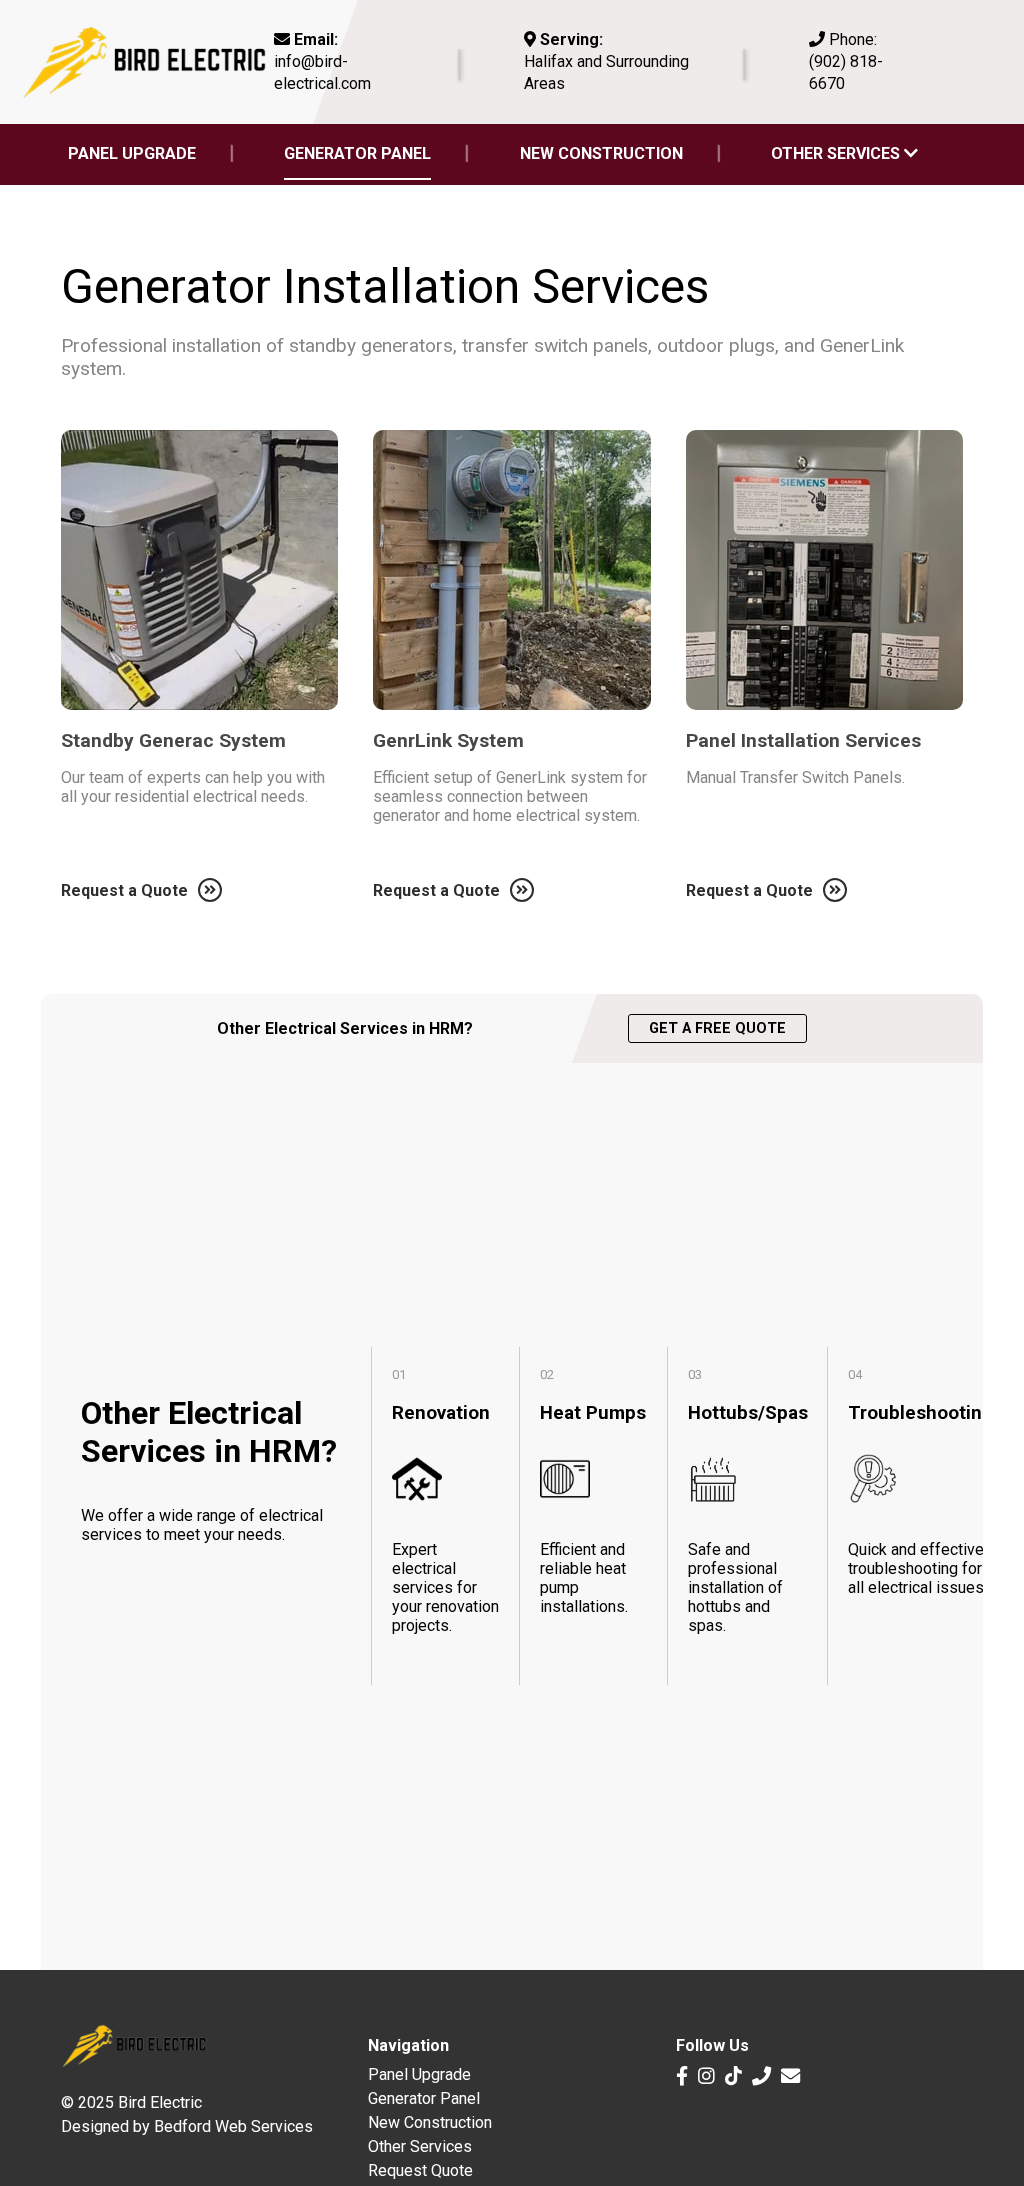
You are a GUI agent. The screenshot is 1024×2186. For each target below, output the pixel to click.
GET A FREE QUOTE (717, 1028)
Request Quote (420, 2170)
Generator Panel (424, 2098)
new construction (601, 153)
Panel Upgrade (419, 2074)
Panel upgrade (132, 153)
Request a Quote (124, 890)
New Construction (430, 2122)
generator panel (357, 153)
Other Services (837, 153)
